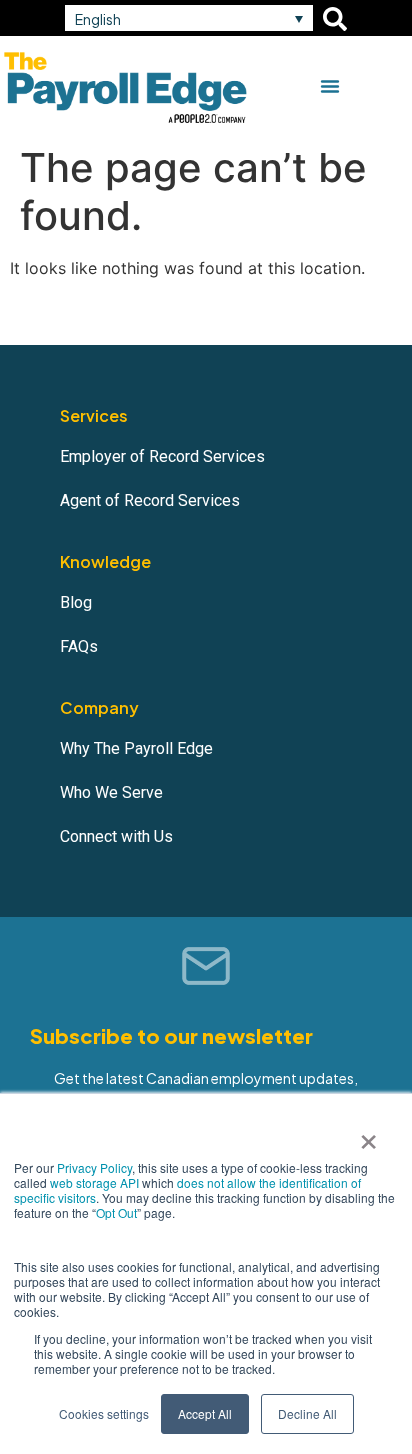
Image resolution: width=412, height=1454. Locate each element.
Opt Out (116, 1212)
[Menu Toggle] (330, 86)
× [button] (368, 1135)
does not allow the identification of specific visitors (187, 1190)
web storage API (96, 1182)
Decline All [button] (307, 1413)
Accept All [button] (205, 1413)
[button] (189, 18)
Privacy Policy (94, 1167)
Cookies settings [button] (104, 1413)
